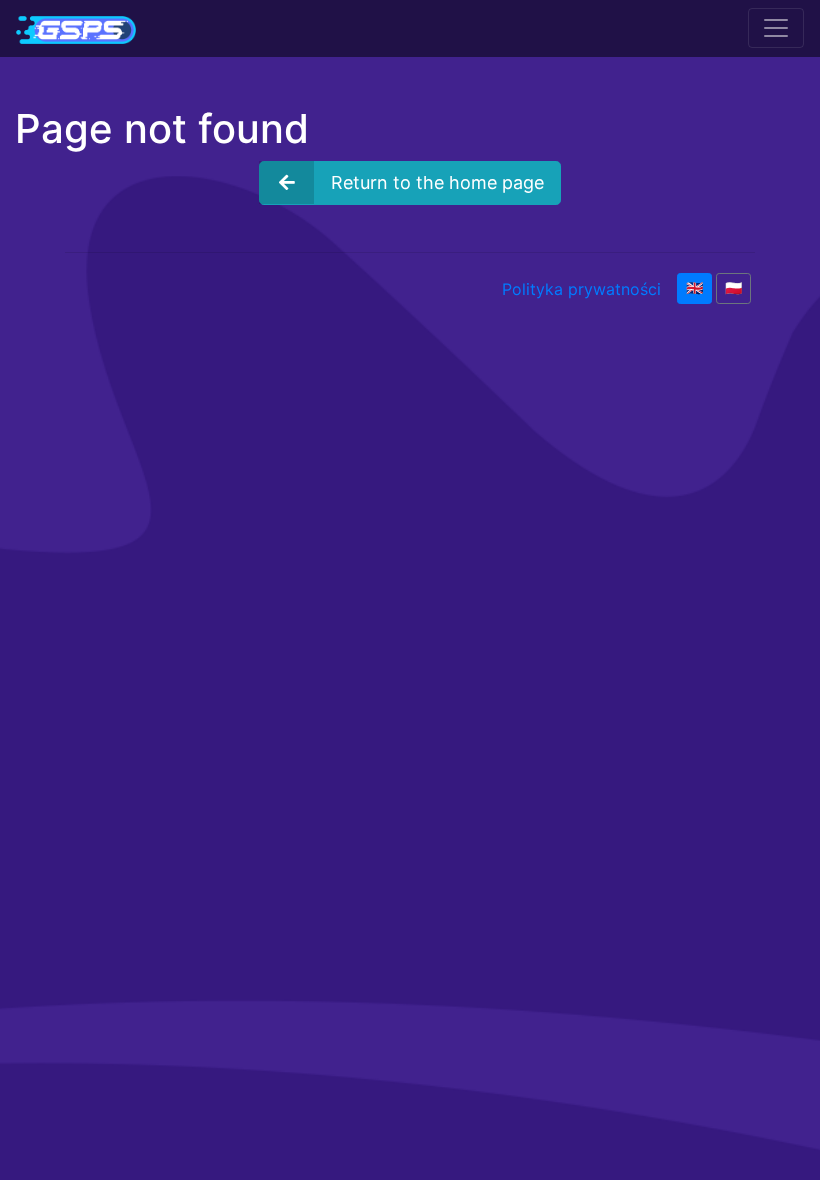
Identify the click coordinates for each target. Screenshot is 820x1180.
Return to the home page (437, 182)
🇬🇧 (694, 288)
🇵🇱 (733, 288)
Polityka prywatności (581, 289)
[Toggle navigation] (776, 28)
